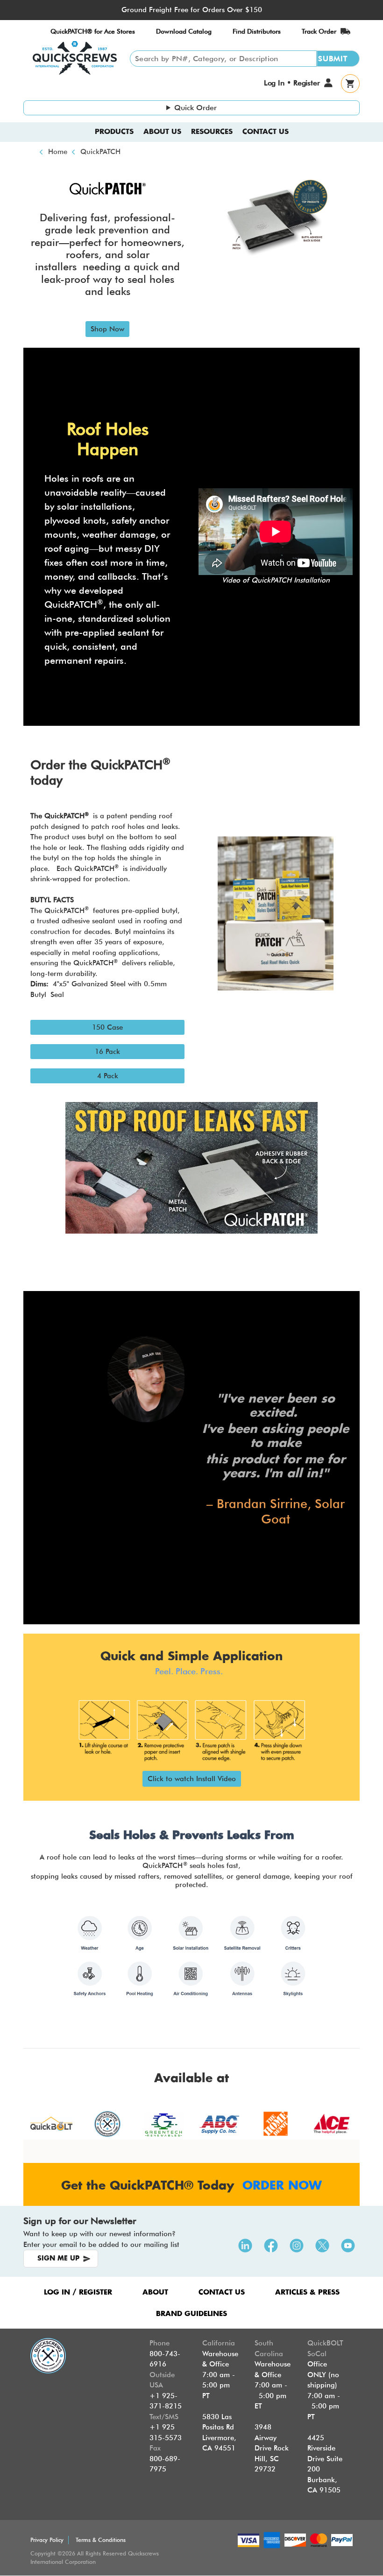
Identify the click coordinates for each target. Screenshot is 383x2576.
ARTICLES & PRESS (307, 2292)
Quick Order (195, 108)
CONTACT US (222, 2292)
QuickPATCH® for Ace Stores (93, 31)
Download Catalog (184, 31)
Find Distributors (257, 31)
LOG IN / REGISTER (78, 2292)
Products (114, 132)
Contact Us (266, 132)
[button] (107, 329)
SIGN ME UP (58, 2259)
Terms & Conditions (101, 2540)
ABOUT (155, 2292)
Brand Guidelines (191, 2314)
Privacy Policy (47, 2540)
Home (58, 152)
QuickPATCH (100, 152)
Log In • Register (292, 83)
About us (162, 132)
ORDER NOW (282, 2186)
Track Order (319, 31)
